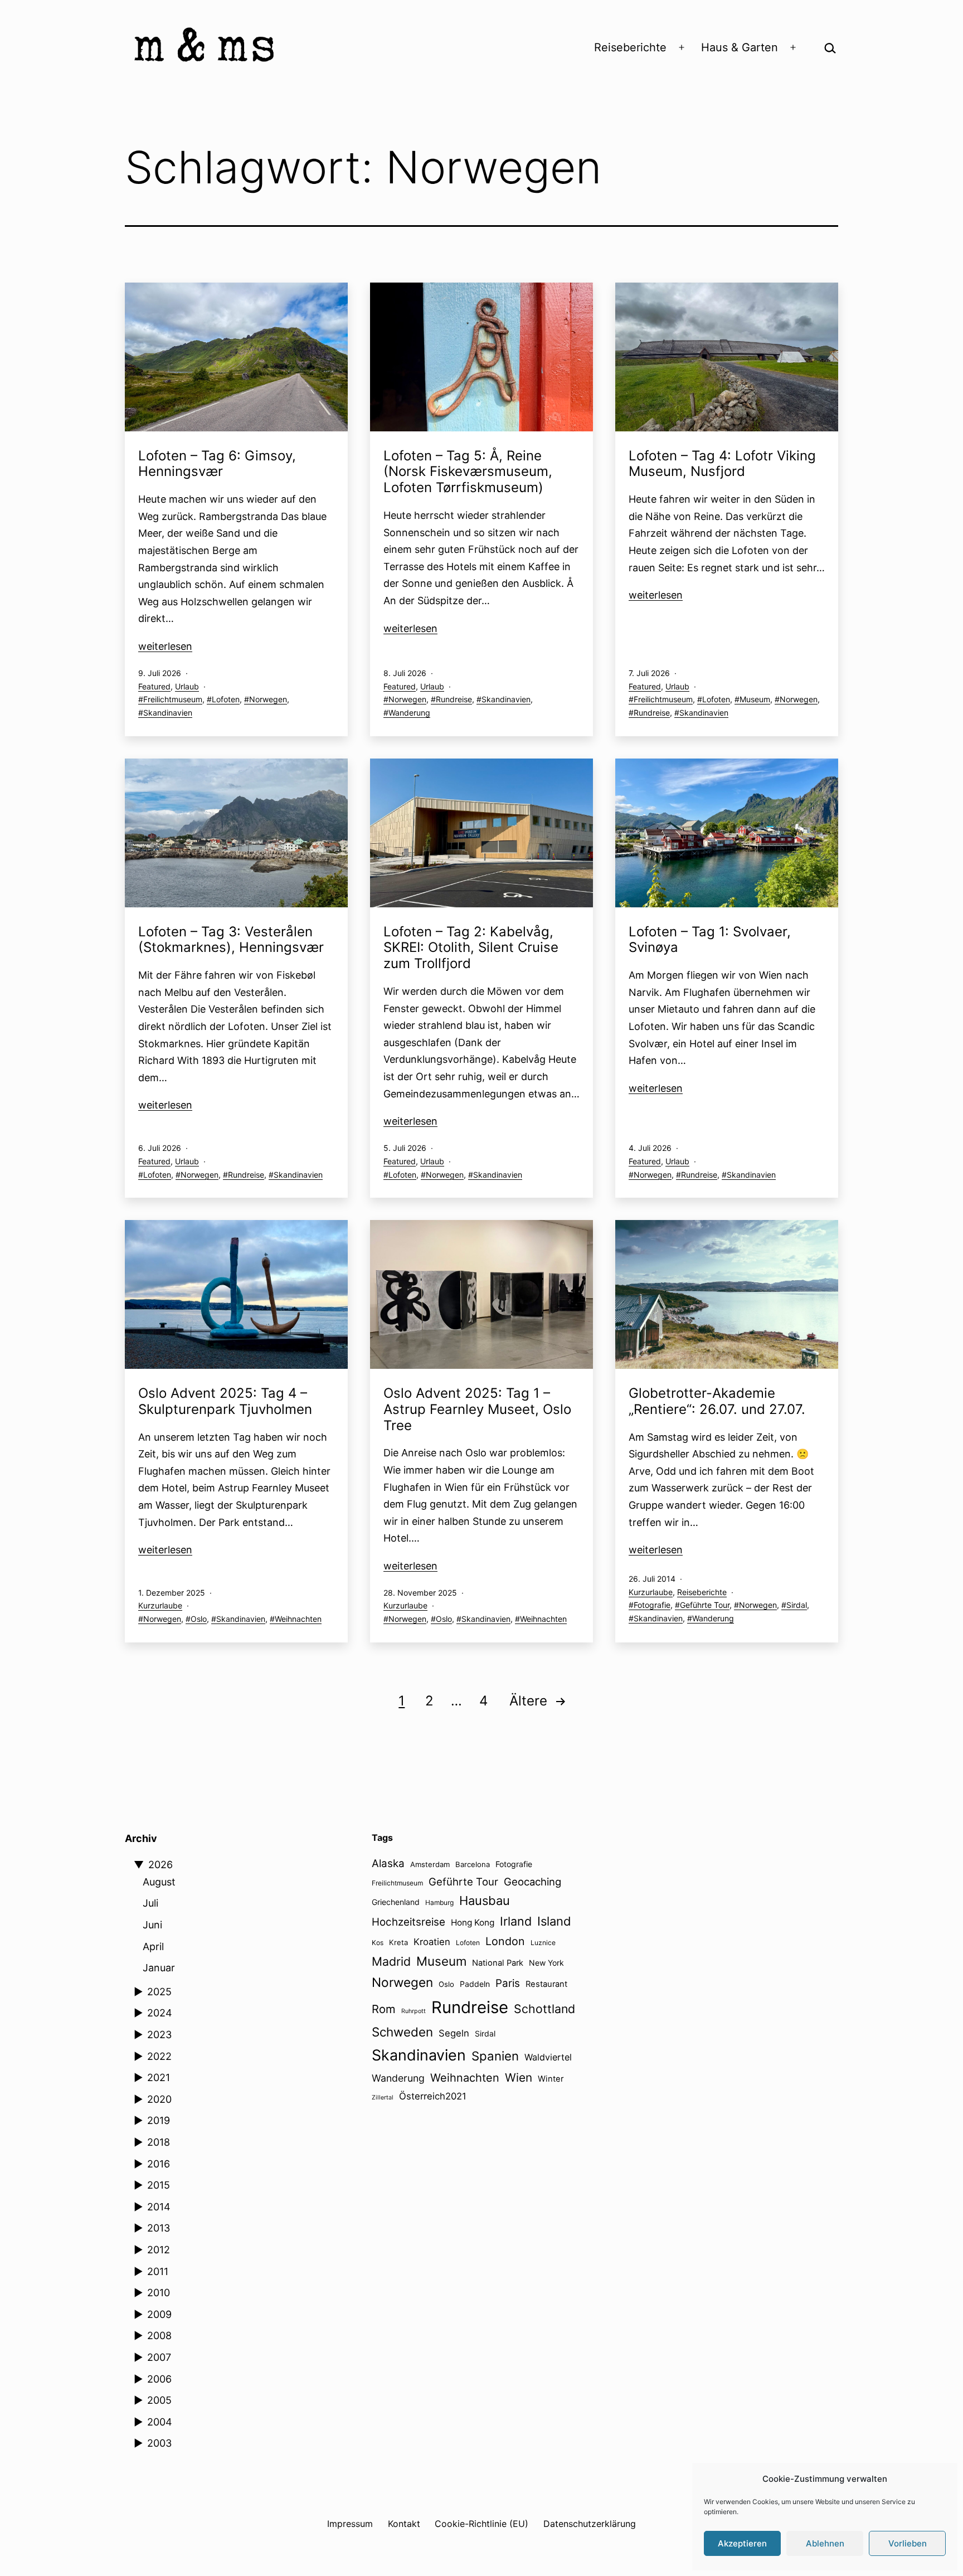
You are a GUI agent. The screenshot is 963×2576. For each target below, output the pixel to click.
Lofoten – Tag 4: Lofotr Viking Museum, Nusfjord (722, 464)
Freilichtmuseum (173, 699)
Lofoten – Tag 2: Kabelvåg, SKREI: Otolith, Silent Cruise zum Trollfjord (471, 948)
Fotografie (652, 1605)
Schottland (544, 2009)
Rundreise (454, 699)
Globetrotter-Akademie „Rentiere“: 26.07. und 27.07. (717, 1401)
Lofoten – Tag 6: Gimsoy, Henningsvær (217, 464)
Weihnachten (298, 1619)
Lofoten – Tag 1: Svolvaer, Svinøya (710, 940)
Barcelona (473, 1864)
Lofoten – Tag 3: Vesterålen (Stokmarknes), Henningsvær (233, 940)
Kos (378, 1943)
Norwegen (268, 699)
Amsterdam (430, 1864)
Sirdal (797, 1605)
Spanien (495, 2056)
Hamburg (439, 1902)
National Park (498, 1963)
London (505, 1941)
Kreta (398, 1942)
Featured (154, 686)
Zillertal (383, 2098)
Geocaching (532, 1882)
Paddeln (475, 1984)
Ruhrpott (414, 2011)
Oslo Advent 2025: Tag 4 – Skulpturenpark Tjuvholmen (225, 1401)
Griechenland (396, 1902)
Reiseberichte (630, 47)
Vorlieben (908, 2543)
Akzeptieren (742, 2543)
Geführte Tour (705, 1605)
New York (546, 1963)
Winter (551, 2079)
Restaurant (546, 1984)
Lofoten (226, 699)
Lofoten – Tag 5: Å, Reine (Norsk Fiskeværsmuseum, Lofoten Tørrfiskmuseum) (468, 472)
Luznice (543, 1943)
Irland (516, 1921)
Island (554, 1921)
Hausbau (485, 1901)
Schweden (402, 2032)
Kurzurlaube (160, 1605)
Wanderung (409, 713)
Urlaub (187, 686)
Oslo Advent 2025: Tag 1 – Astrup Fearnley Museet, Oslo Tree (477, 1409)
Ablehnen (825, 2543)
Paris (508, 1983)
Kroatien (432, 1942)
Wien (519, 2077)
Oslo (199, 1619)
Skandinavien (168, 713)
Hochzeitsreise (408, 1922)
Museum (755, 699)
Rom (384, 2009)
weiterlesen (165, 646)
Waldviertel (548, 2057)
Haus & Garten (740, 47)
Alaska (388, 1863)
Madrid (391, 1961)
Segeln (454, 2033)
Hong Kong (473, 1923)
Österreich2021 (433, 2096)
